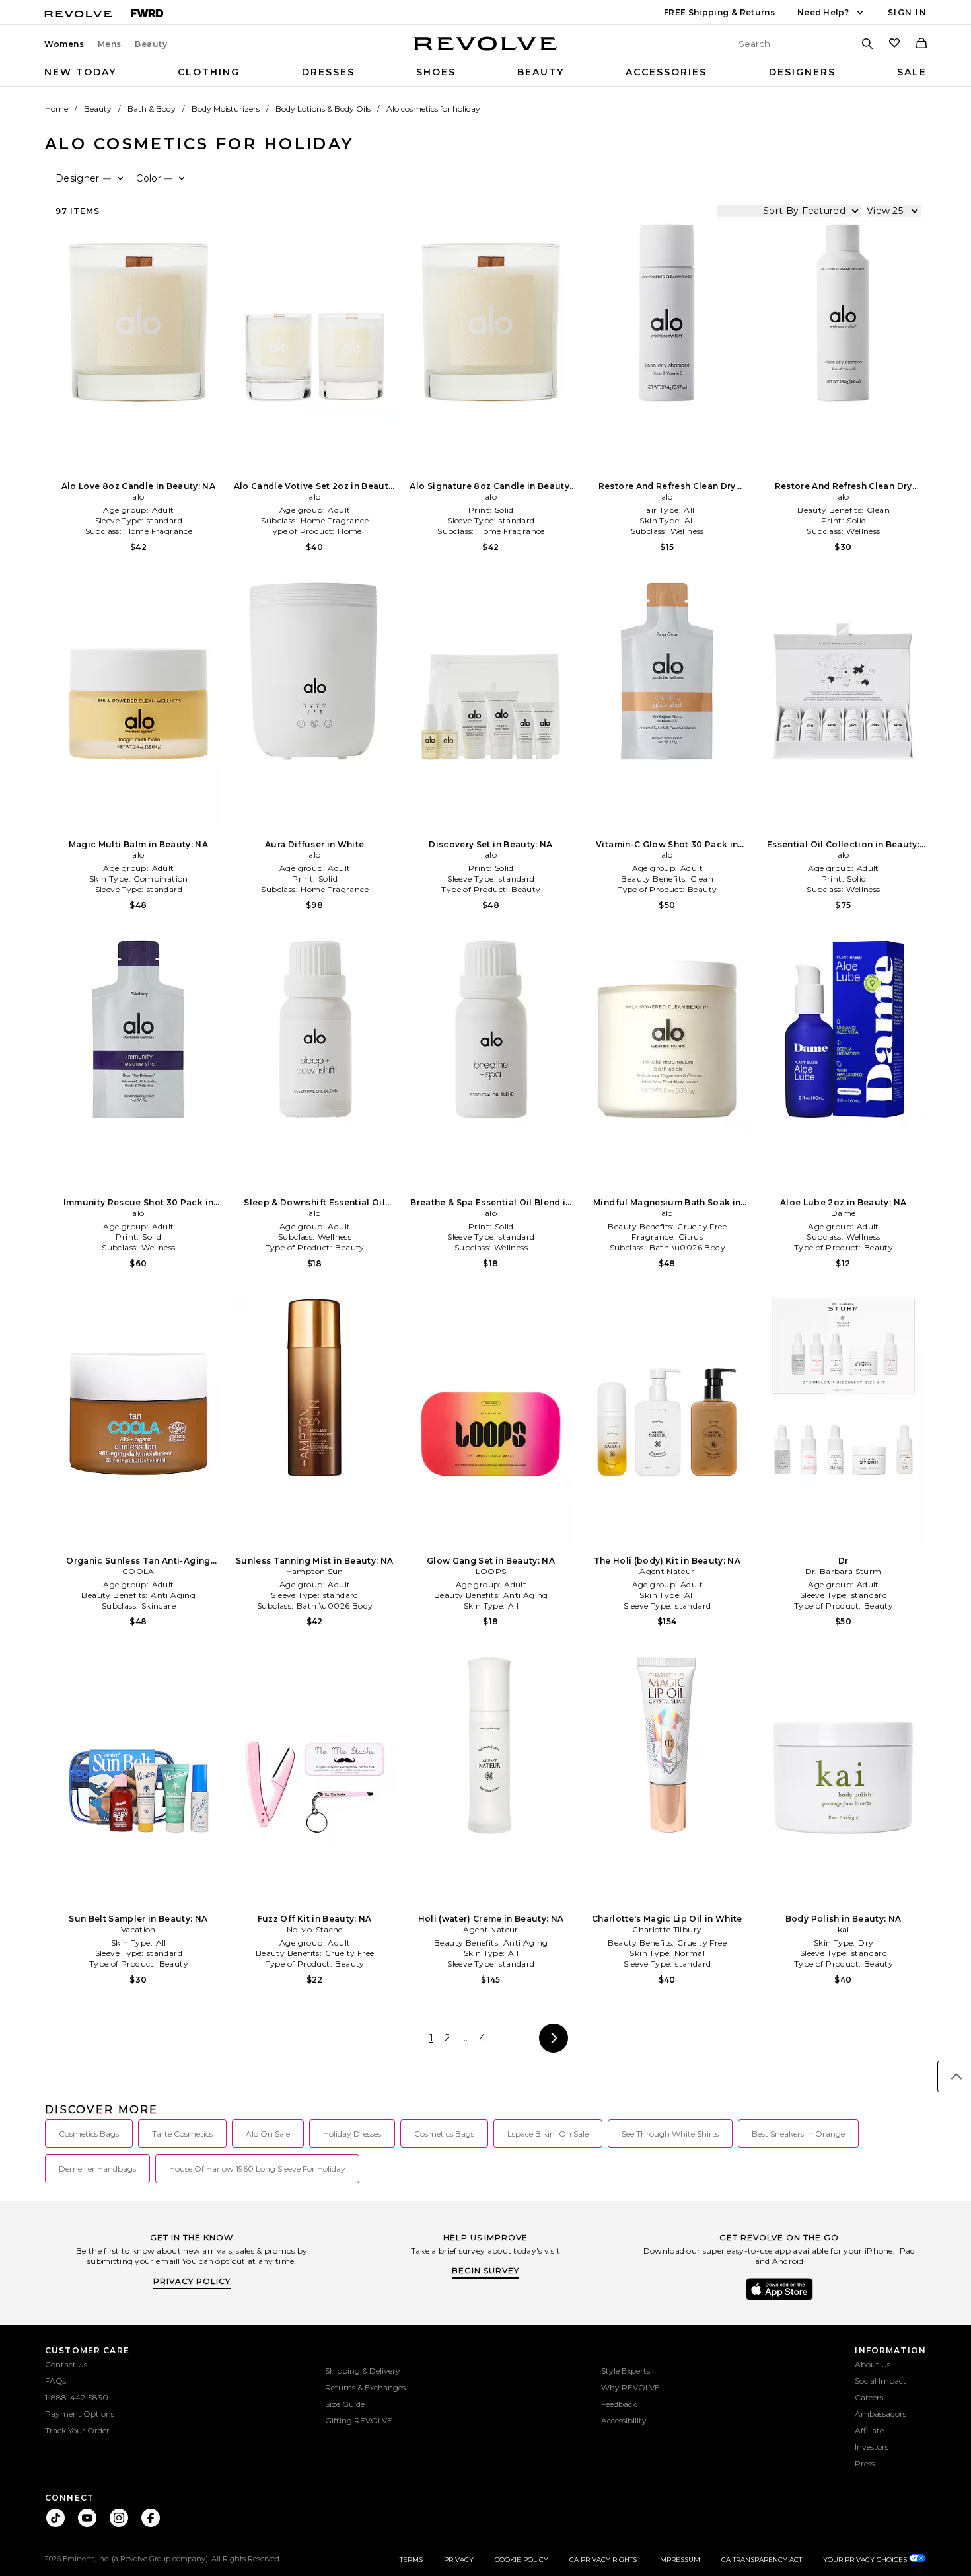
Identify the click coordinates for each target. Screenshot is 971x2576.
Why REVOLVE (630, 2387)
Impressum (679, 2560)
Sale (912, 72)
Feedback (619, 2404)
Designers (802, 72)
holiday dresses (352, 2134)
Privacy (459, 2560)
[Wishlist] (894, 44)
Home (56, 109)
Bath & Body (152, 109)
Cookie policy (521, 2560)
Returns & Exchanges (365, 2387)
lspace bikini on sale (548, 2134)
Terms (411, 2560)
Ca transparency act (762, 2560)
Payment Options (80, 2414)
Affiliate (869, 2430)
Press (865, 2463)
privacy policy (192, 2281)
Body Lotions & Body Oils (323, 109)
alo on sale (268, 2134)
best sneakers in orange (798, 2134)
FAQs (55, 2381)
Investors (872, 2447)
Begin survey (485, 2270)
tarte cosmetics (182, 2134)
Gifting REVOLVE (359, 2420)
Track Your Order (77, 2430)
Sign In (907, 12)
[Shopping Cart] (921, 44)
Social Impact (881, 2381)
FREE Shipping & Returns (719, 12)
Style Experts (626, 2371)
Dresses (328, 72)
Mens (110, 44)
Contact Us (66, 2364)
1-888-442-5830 (77, 2397)
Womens (64, 44)
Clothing (209, 72)
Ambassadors (881, 2414)
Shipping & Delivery (363, 2371)
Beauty (151, 44)
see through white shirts (670, 2134)
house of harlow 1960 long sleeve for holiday (257, 2169)
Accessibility (624, 2420)
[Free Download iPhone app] (779, 2299)
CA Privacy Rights (603, 2560)
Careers (869, 2397)
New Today (80, 72)
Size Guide (345, 2404)
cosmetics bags (89, 2134)
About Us (873, 2364)
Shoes (436, 72)
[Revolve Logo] (486, 51)
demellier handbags (97, 2169)
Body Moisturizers (226, 109)
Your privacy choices (866, 2560)
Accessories (666, 72)
